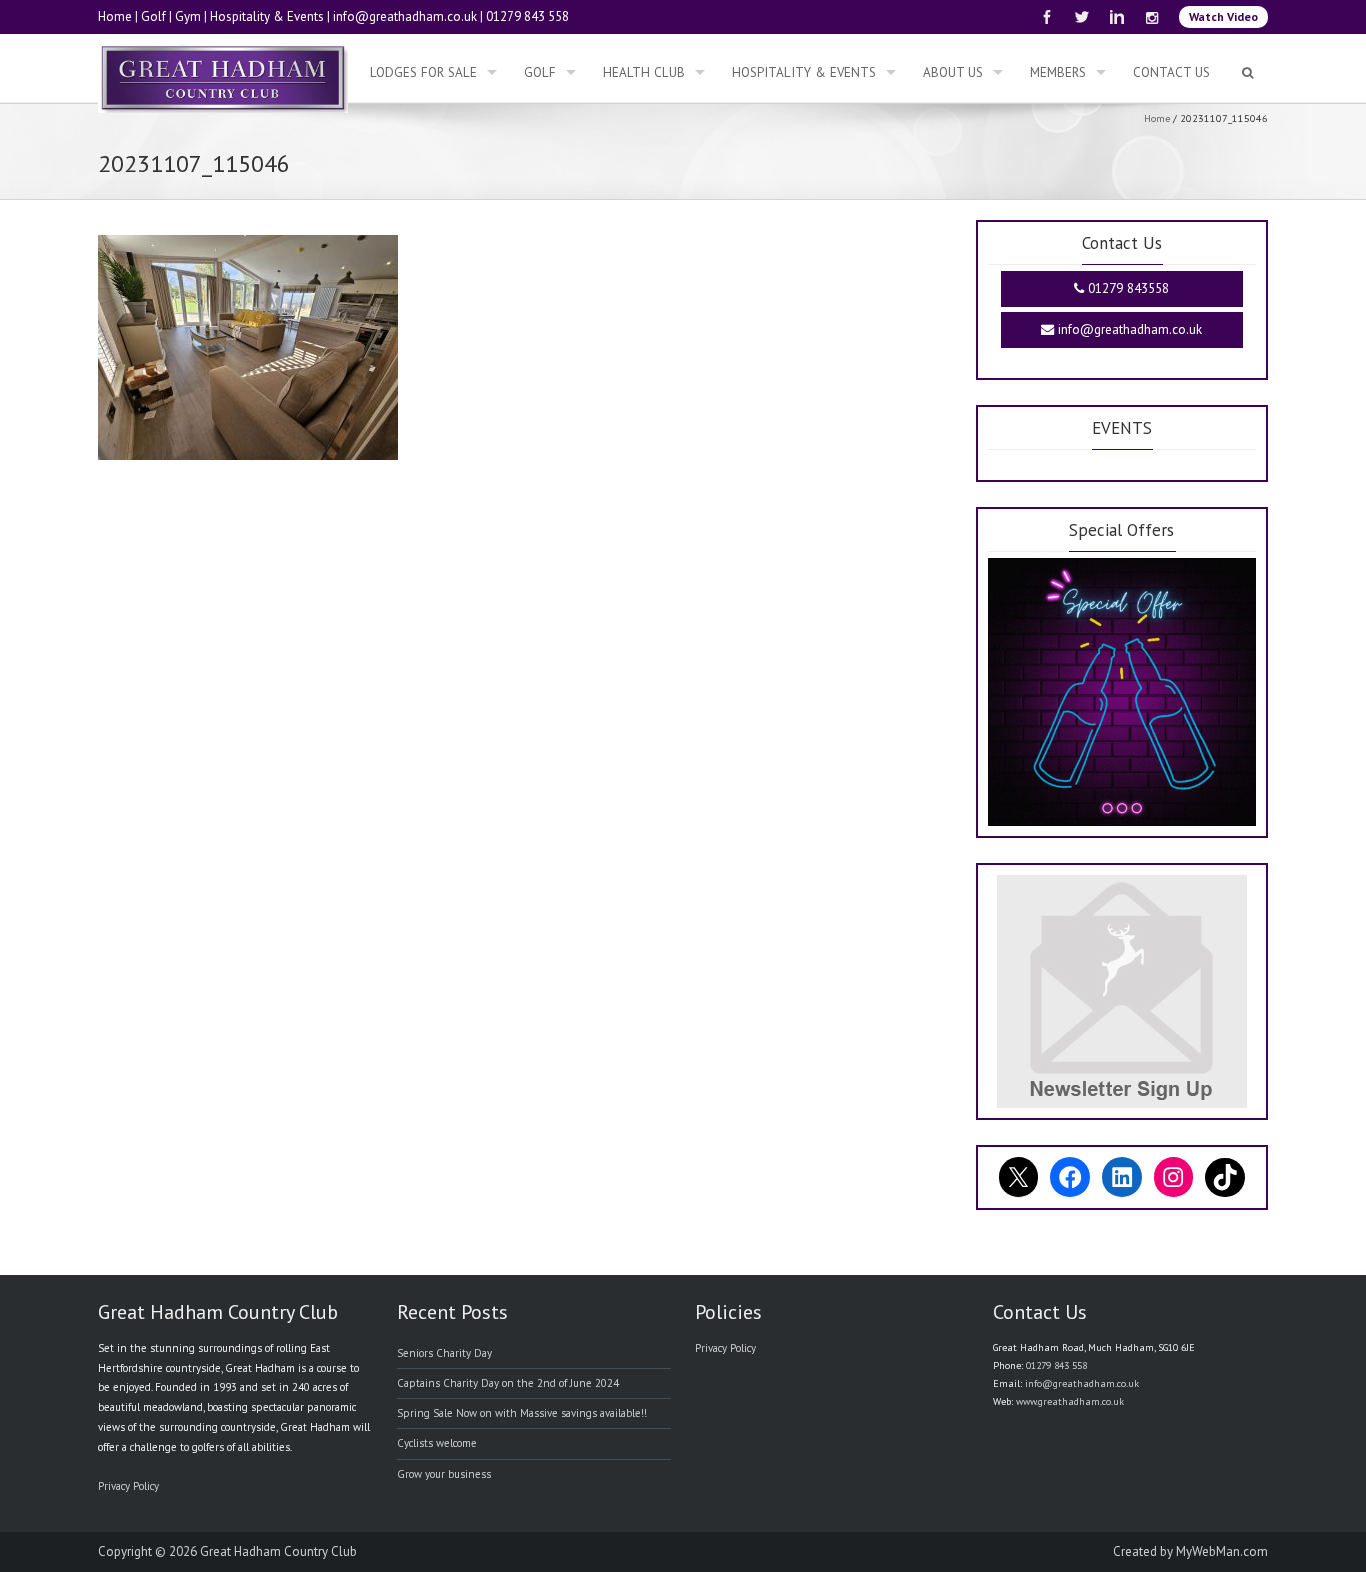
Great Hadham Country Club (278, 1551)
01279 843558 (1126, 288)
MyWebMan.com (1222, 1551)
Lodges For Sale (423, 72)
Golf (153, 16)
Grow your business (444, 1474)
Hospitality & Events (267, 16)
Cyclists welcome (437, 1443)
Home (115, 16)
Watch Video (1223, 16)
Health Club (644, 72)
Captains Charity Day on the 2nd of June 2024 (508, 1383)
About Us (953, 72)
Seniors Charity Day (444, 1353)
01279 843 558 (527, 16)
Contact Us (1171, 72)
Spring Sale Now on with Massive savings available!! (522, 1413)
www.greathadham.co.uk (1070, 1401)
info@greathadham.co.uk (405, 16)
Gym (188, 16)
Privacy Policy (128, 1486)
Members (1058, 72)
